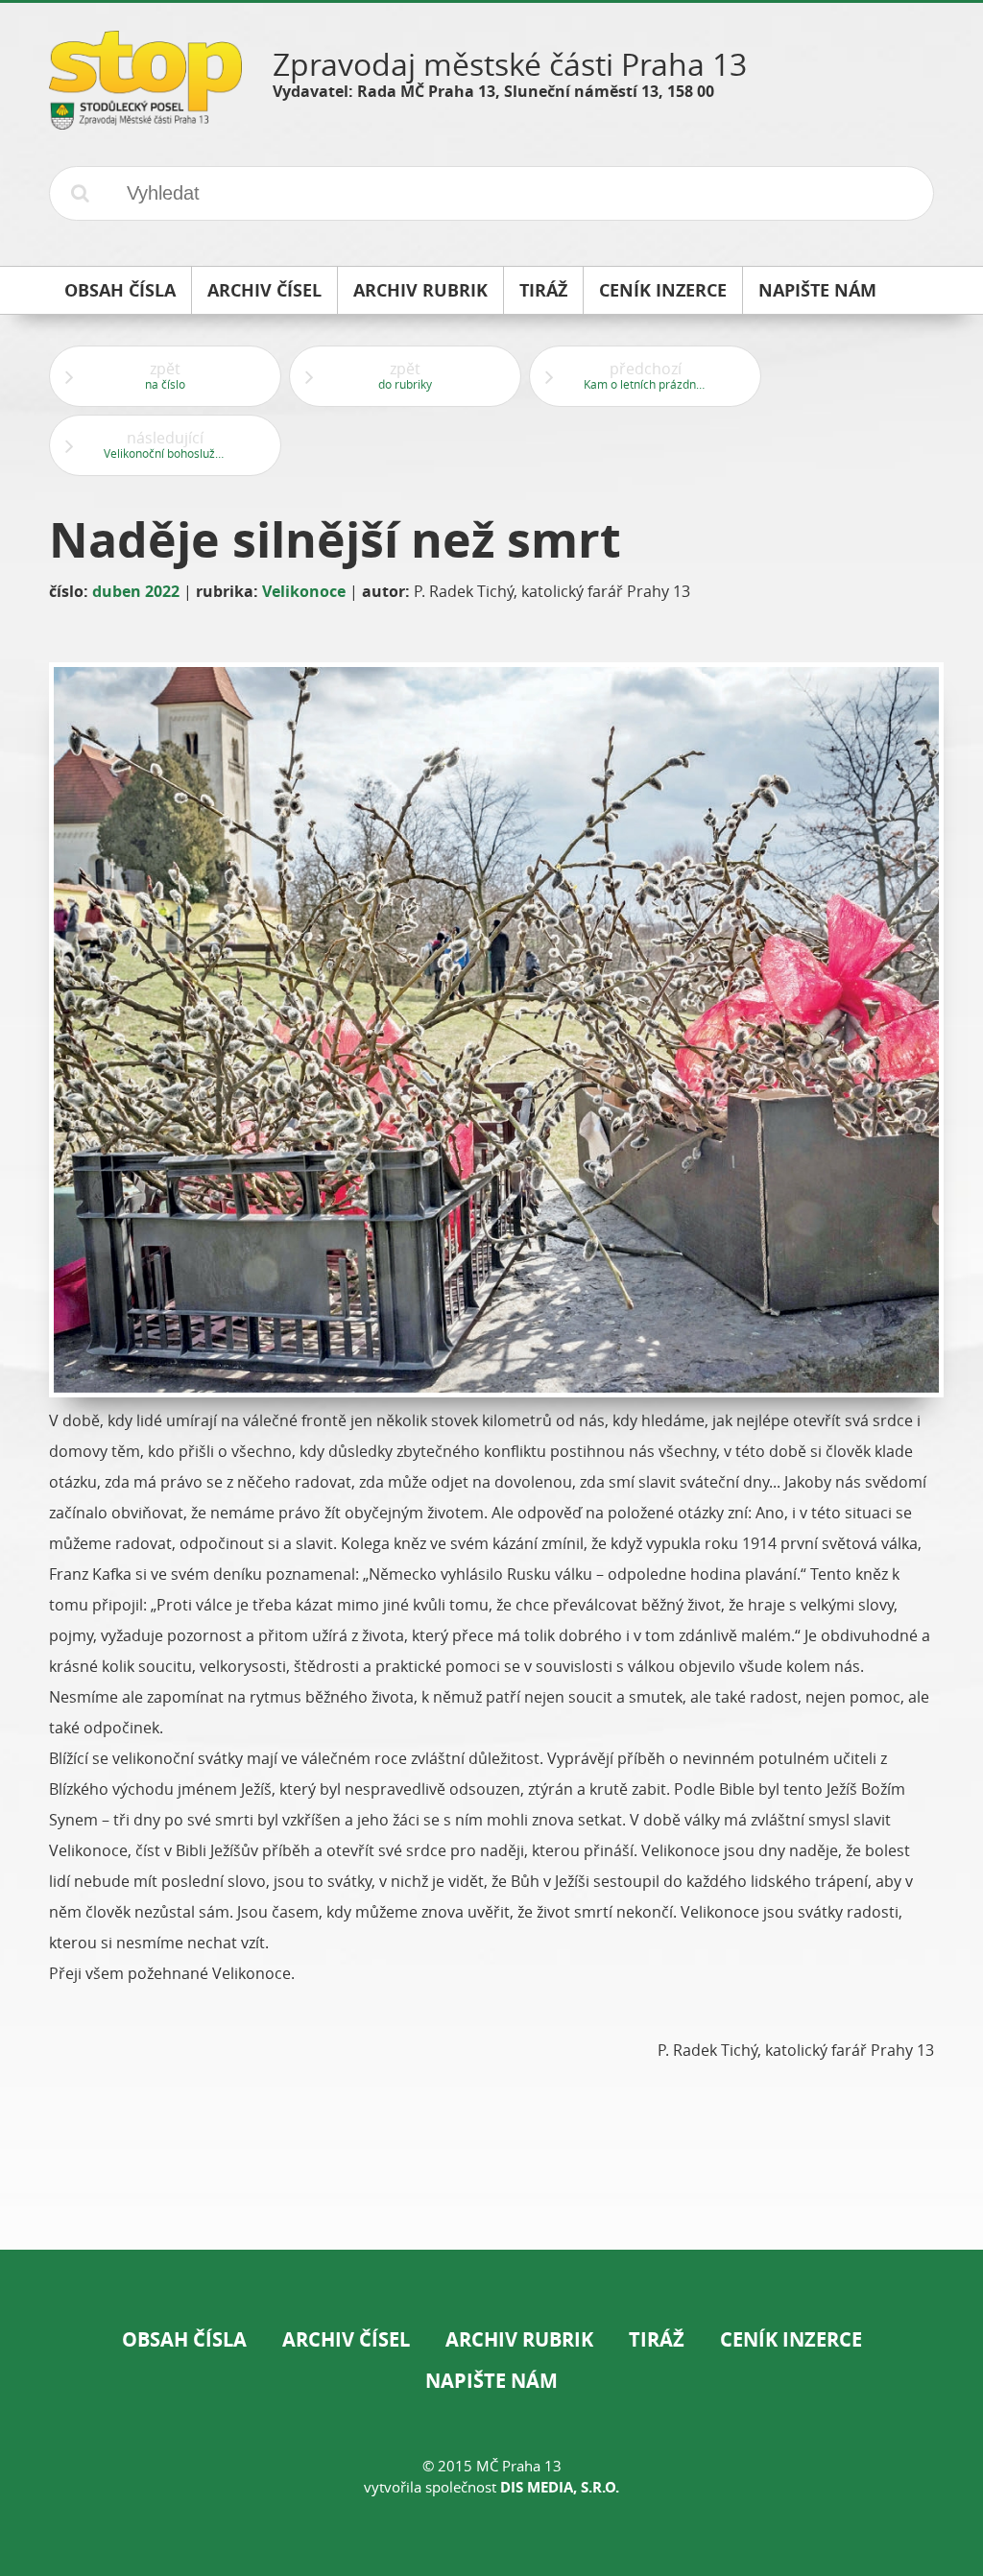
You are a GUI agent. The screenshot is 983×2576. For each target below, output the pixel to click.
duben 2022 (136, 591)
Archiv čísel (346, 2339)
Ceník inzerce (791, 2339)
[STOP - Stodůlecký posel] (145, 122)
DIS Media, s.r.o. (560, 2487)
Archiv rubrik (519, 2339)
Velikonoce (304, 591)
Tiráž (657, 2339)
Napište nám (491, 2381)
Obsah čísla (184, 2339)
